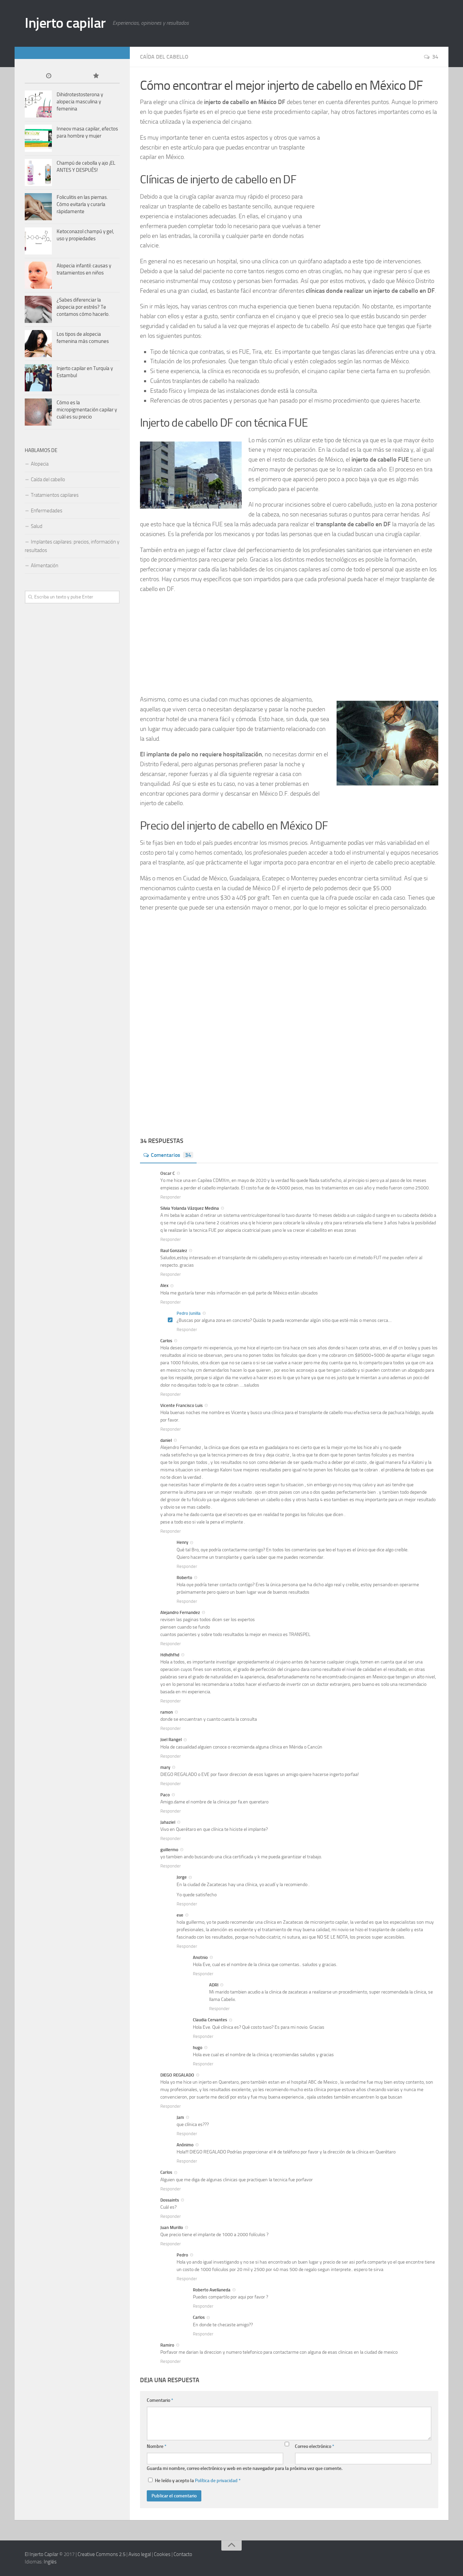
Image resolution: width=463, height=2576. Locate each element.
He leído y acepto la (198, 2481)
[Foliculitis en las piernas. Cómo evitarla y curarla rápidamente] (38, 207)
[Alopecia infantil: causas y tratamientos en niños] (38, 275)
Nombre (157, 2446)
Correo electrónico (315, 2446)
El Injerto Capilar (42, 2554)
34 (435, 57)
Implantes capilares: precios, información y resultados (72, 546)
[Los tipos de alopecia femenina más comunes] (38, 344)
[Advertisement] (377, 185)
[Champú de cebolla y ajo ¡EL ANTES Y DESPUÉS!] (38, 172)
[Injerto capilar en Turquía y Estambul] (38, 378)
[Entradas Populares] (96, 76)
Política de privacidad (216, 2481)
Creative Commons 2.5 (102, 2554)
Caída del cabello (164, 57)
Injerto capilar (65, 23)
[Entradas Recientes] (48, 76)
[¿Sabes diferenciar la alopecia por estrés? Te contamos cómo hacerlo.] (38, 309)
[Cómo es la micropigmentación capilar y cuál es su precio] (38, 412)
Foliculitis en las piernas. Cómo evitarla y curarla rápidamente (82, 204)
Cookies (162, 2554)
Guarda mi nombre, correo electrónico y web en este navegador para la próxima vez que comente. (245, 2468)
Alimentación (45, 566)
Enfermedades (47, 511)
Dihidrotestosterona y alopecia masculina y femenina (80, 102)
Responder (171, 1197)
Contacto (183, 2554)
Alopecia (40, 464)
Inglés (50, 2562)
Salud (37, 526)
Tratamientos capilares (55, 495)
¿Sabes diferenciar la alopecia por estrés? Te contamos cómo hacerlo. (83, 307)
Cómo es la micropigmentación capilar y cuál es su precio (87, 410)
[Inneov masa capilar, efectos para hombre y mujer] (38, 138)
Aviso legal (140, 2554)
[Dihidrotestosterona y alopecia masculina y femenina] (38, 104)
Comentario (160, 2400)
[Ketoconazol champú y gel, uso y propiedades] (38, 241)
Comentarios (171, 1155)
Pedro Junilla (189, 1313)
